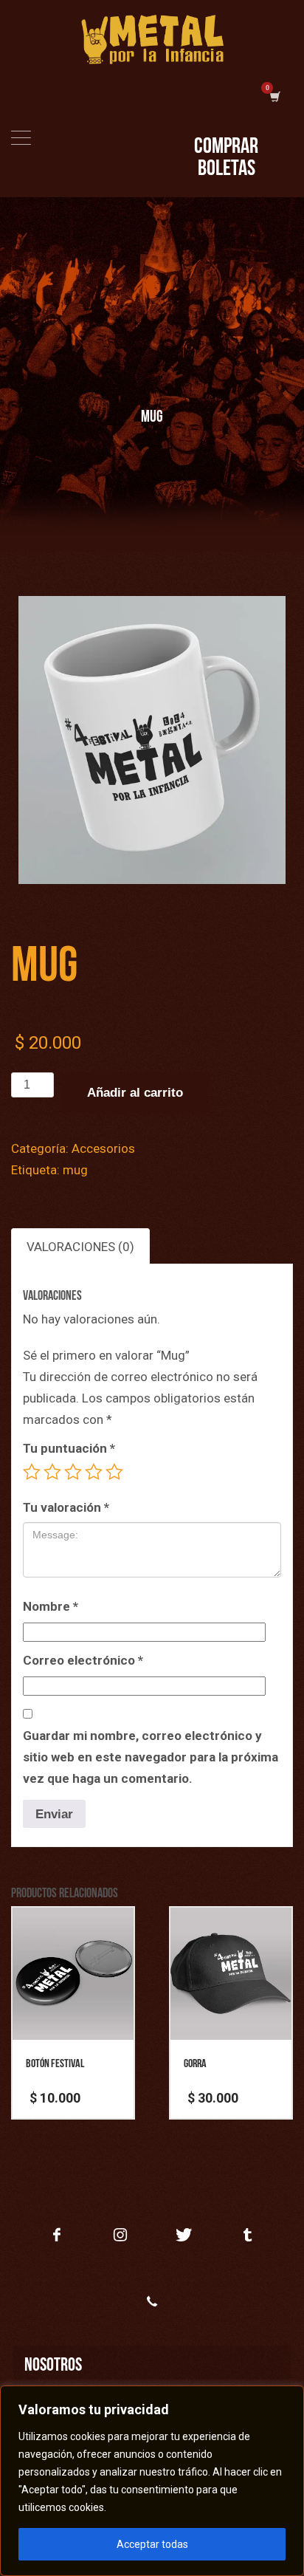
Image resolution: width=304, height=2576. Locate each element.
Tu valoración (66, 1507)
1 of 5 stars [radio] (32, 1472)
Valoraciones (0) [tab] (80, 1247)
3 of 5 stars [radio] (73, 1472)
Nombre (51, 1606)
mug (75, 1170)
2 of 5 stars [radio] (52, 1472)
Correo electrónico (83, 1660)
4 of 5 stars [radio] (94, 1472)
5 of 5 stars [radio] (114, 1472)
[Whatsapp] (152, 2301)
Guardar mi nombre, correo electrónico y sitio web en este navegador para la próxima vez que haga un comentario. (151, 1757)
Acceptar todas (152, 2544)
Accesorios (103, 1148)
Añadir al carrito (135, 1093)
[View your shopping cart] (274, 97)
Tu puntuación (69, 1448)
